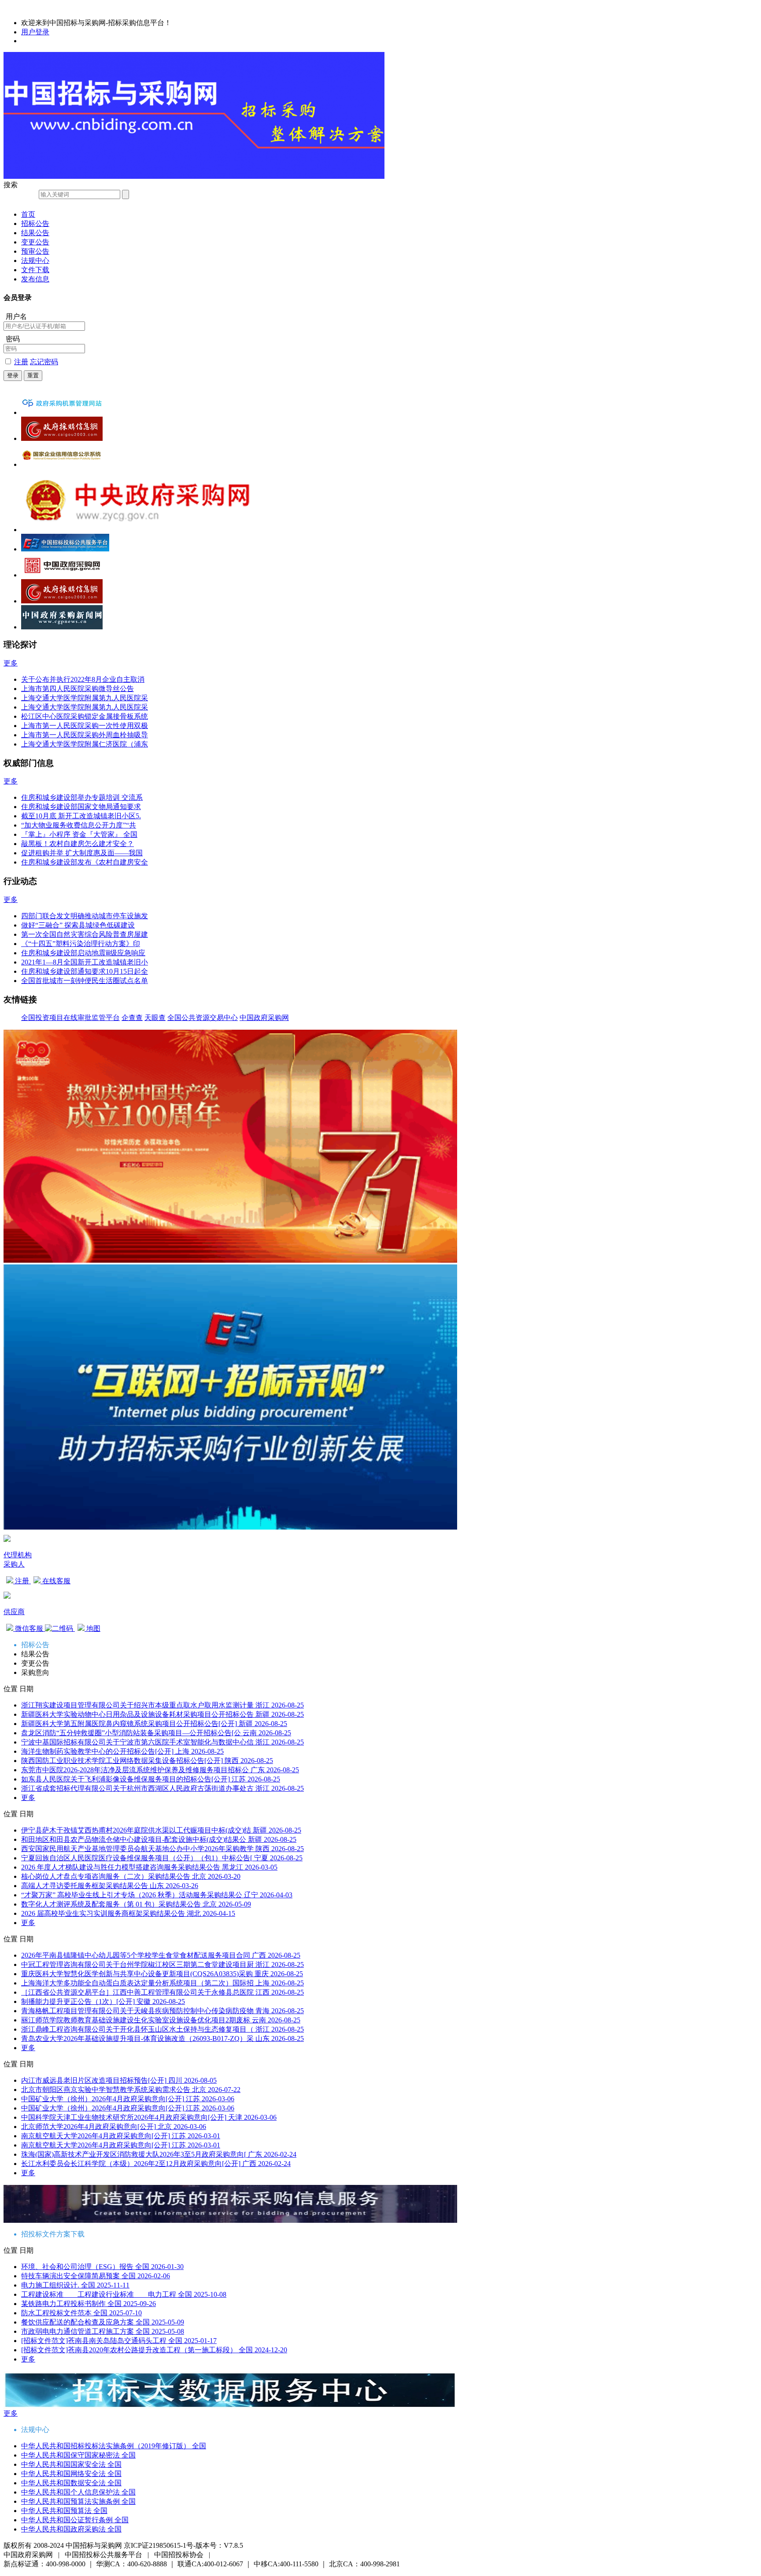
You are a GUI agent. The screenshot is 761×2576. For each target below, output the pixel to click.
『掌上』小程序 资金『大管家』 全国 (79, 834)
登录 (13, 375)
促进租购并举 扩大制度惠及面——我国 (82, 853)
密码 (13, 339)
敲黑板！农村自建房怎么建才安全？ (78, 844)
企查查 (132, 1018)
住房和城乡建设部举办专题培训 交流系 (82, 797)
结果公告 (35, 233)
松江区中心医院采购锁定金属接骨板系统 (85, 716)
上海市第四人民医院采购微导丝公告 (78, 689)
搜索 (11, 185)
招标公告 (35, 224)
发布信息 (35, 279)
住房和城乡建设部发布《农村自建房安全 (85, 862)
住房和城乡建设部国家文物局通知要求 (81, 807)
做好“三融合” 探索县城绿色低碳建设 (78, 925)
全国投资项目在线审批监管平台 (70, 1018)
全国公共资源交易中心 (203, 1018)
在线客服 (55, 1581)
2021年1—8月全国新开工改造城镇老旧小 (85, 962)
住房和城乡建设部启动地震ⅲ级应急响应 (83, 953)
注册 (21, 362)
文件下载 (35, 270)
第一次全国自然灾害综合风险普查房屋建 (85, 934)
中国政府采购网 (264, 1018)
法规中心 (35, 261)
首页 (28, 214)
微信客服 (29, 1628)
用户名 (16, 316)
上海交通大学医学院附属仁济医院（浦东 (85, 744)
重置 (33, 375)
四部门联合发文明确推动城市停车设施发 (85, 916)
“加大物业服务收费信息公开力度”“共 (79, 825)
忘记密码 (44, 362)
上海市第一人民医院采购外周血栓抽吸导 (85, 735)
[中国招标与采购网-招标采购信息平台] (194, 176)
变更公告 (35, 242)
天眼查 (155, 1018)
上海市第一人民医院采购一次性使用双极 (85, 726)
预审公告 (35, 251)
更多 (11, 663)
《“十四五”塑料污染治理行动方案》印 (81, 944)
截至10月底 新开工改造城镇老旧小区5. (81, 816)
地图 (92, 1628)
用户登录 (35, 32)
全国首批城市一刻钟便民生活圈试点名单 (85, 981)
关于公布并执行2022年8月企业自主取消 (83, 679)
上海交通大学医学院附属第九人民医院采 (85, 698)
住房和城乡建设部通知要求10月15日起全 (85, 971)
